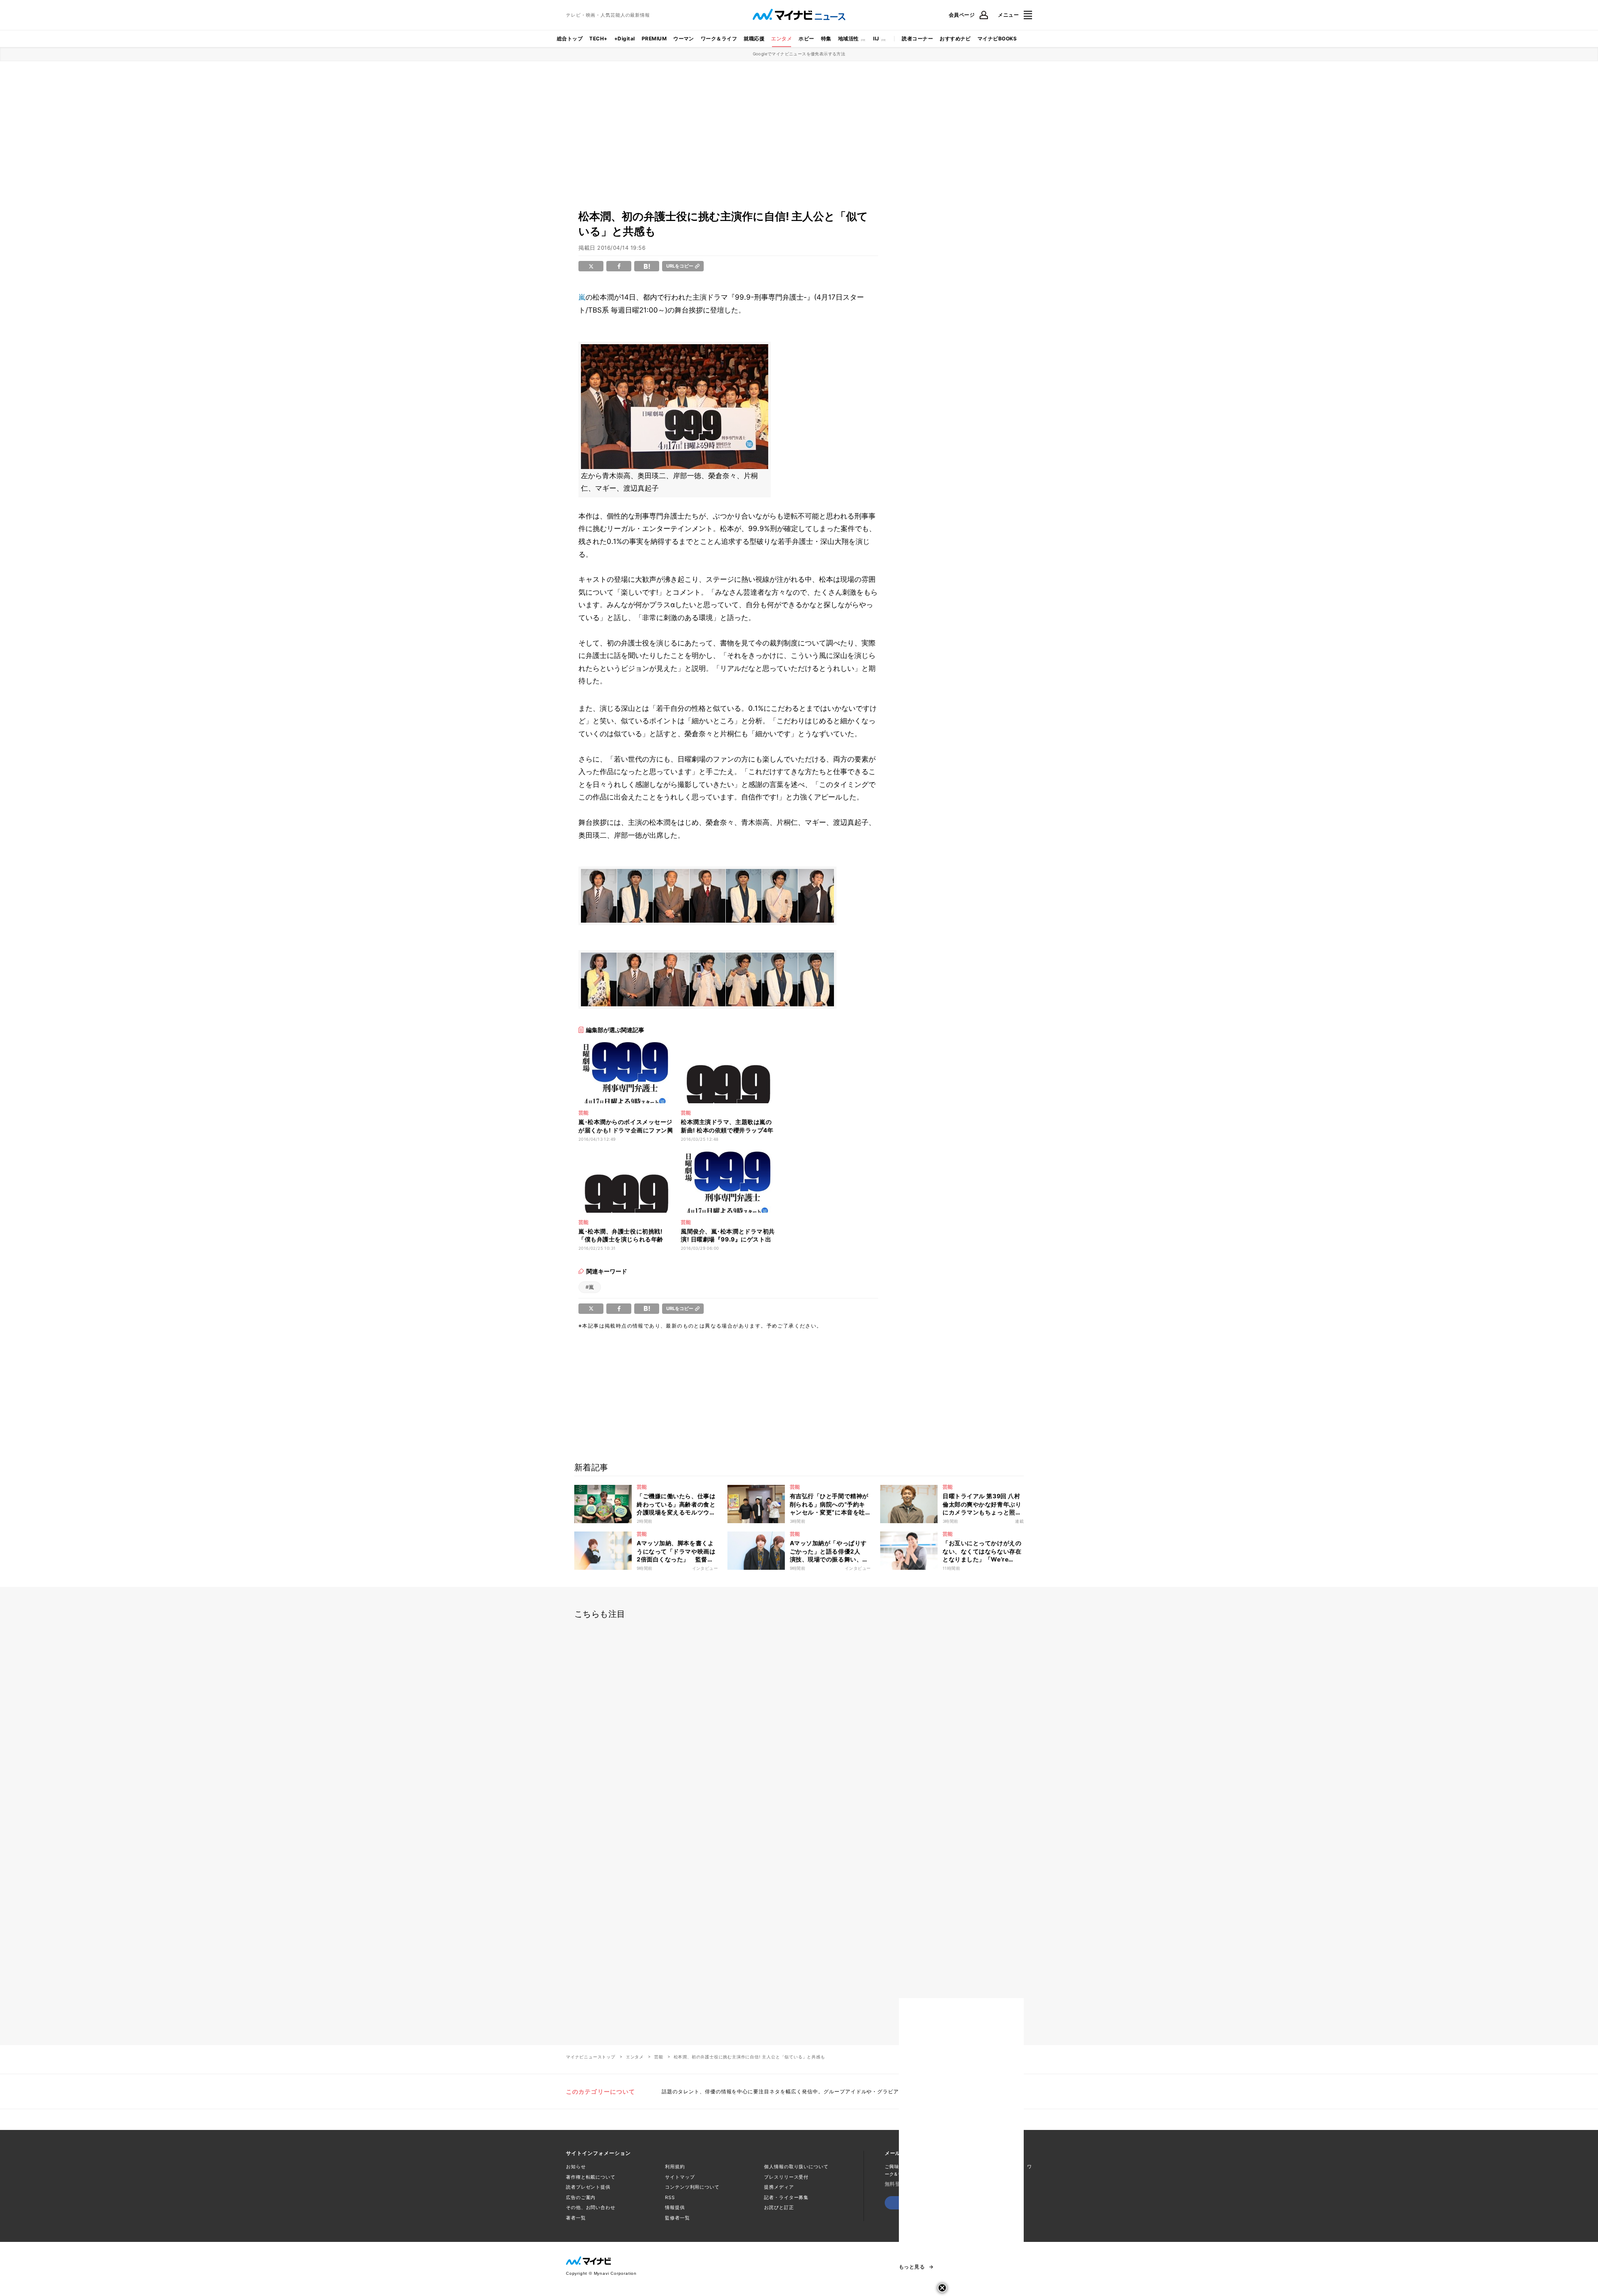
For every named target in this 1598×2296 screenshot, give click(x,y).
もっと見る (912, 2267)
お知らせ (576, 2167)
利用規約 (675, 2167)
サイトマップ (680, 2177)
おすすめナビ (955, 38)
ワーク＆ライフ (719, 38)
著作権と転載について (591, 2177)
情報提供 (675, 2207)
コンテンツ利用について (692, 2187)
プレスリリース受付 (786, 2177)
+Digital (625, 38)
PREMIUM (654, 38)
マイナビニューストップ (591, 2057)
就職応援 (754, 38)
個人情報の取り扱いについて (796, 2167)
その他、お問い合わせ (591, 2207)
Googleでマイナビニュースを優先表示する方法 (799, 54)
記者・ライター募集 (786, 2197)
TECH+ (598, 38)
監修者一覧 (677, 2218)
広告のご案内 (581, 2197)
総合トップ (570, 38)
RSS (670, 2197)
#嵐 (590, 1287)
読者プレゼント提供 (588, 2187)
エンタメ (782, 38)
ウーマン (684, 38)
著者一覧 (576, 2218)
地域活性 (849, 38)
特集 (826, 38)
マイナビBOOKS (997, 38)
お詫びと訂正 (779, 2207)
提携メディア (779, 2187)
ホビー (806, 38)
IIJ (876, 38)
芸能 (659, 2057)
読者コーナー (917, 38)
